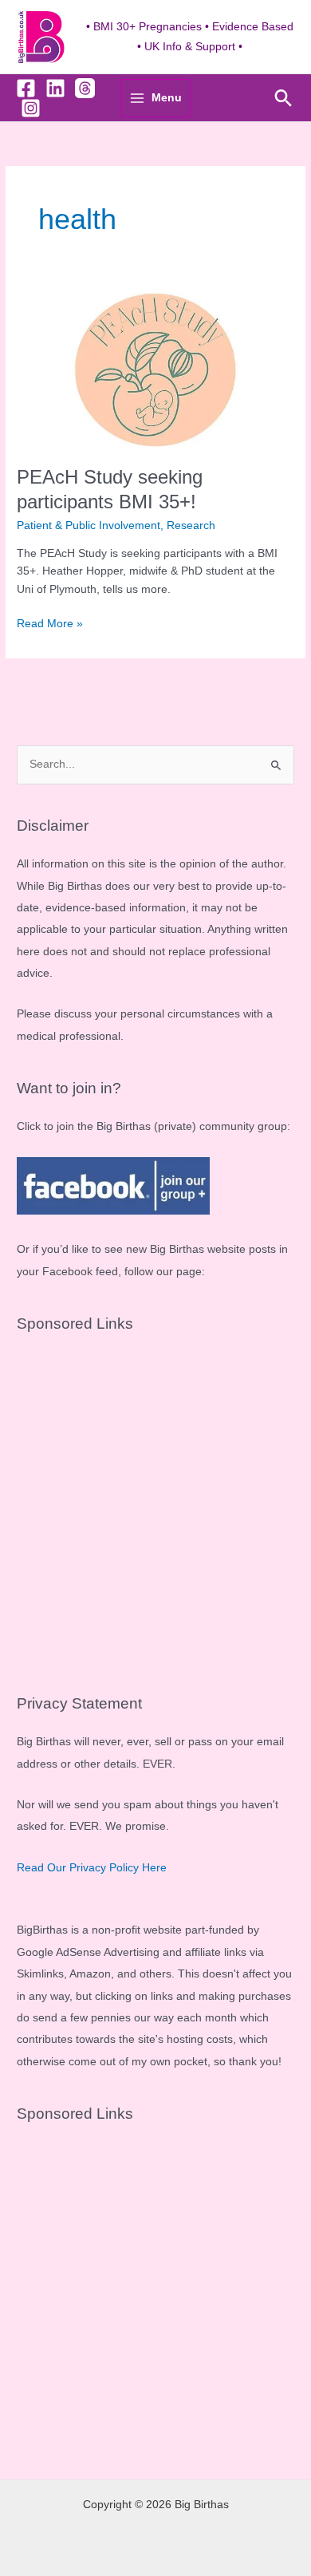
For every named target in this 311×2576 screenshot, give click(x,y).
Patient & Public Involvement (89, 525)
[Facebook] (26, 88)
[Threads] (85, 88)
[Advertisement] (155, 1507)
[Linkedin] (55, 88)
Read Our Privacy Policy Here (92, 1868)
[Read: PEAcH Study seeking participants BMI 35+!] (155, 370)
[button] (283, 98)
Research (191, 525)
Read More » (50, 625)
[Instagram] (31, 108)
